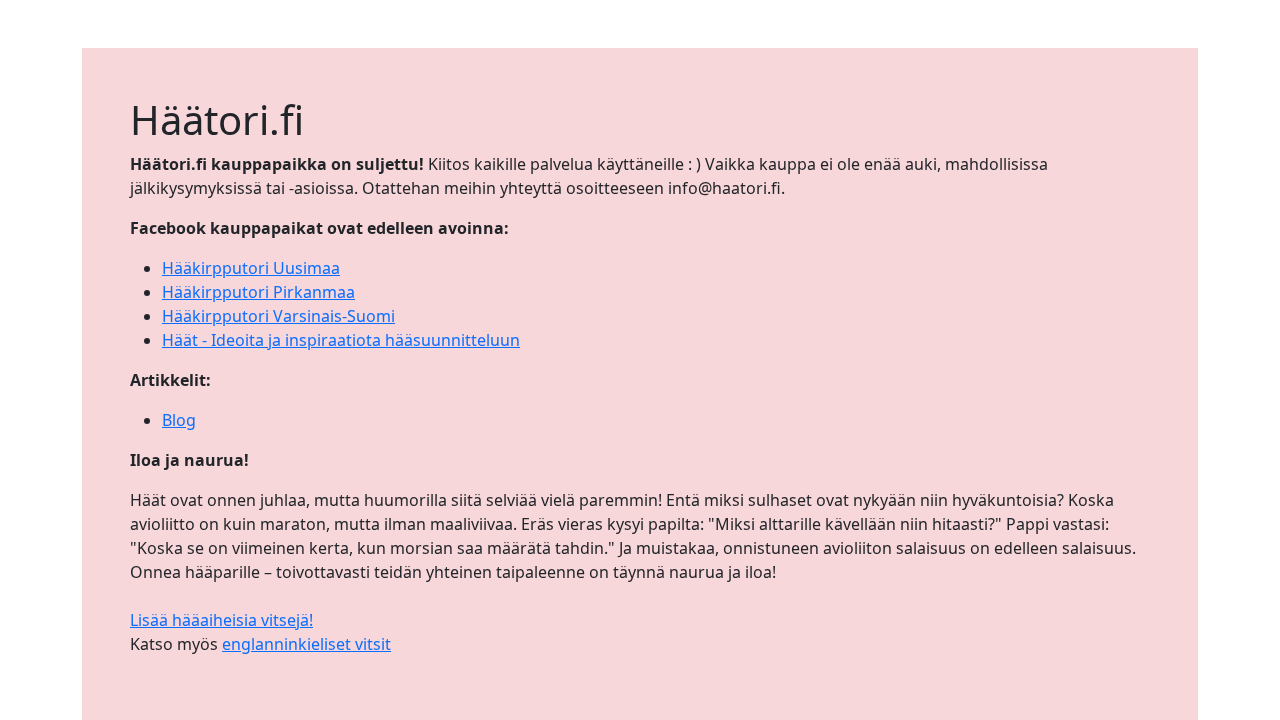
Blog (179, 420)
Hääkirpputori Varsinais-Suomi (278, 316)
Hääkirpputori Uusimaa (251, 268)
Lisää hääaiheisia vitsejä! (221, 620)
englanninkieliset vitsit (306, 644)
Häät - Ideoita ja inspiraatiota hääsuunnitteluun (341, 340)
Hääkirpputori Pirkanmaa (258, 292)
